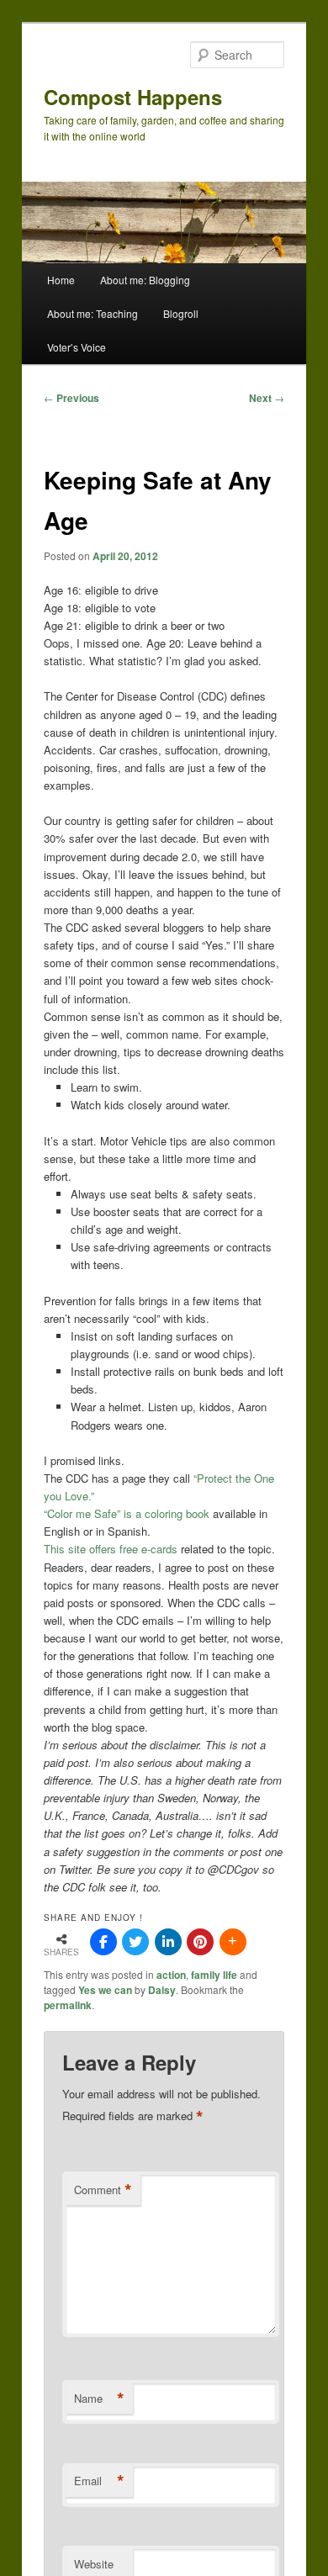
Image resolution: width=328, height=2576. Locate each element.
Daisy (162, 1990)
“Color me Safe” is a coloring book (127, 1513)
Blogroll (181, 313)
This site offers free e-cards (111, 1549)
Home (61, 280)
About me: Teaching (93, 313)
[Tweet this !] (135, 1942)
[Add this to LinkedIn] (168, 1942)
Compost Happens (133, 97)
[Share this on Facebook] (103, 1942)
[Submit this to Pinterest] (200, 1942)
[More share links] (233, 1942)
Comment (103, 2190)
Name (99, 2399)
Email (99, 2481)
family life (214, 1975)
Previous (71, 398)
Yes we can (105, 1990)
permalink (68, 2005)
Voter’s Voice (77, 347)
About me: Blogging (145, 280)
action (171, 1975)
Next (267, 398)
